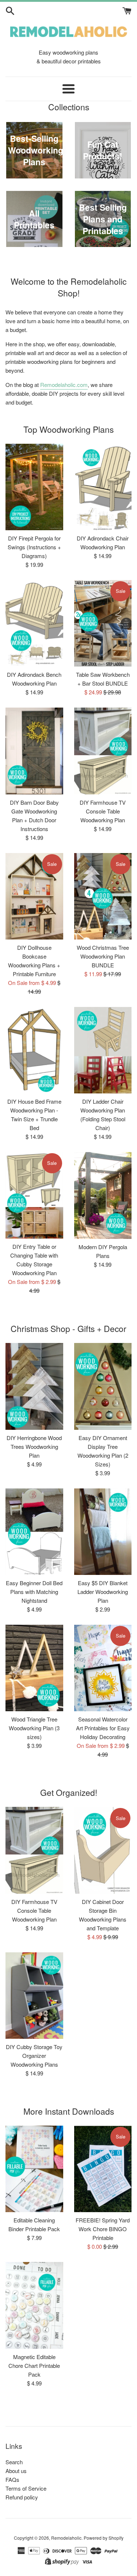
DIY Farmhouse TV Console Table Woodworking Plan (103, 811)
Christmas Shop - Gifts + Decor (68, 1328)
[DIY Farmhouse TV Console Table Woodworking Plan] (103, 751)
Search (14, 2462)
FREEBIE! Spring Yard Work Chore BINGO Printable (103, 2229)
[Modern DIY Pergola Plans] (103, 1195)
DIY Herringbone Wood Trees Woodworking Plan (34, 1446)
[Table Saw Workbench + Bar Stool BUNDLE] (103, 623)
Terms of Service (26, 2488)
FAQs (12, 2479)
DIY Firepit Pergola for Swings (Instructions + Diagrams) (34, 547)
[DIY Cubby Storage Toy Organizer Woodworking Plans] (34, 1996)
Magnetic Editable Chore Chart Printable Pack (34, 2365)
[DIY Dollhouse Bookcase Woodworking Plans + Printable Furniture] (34, 896)
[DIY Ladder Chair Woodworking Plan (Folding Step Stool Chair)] (103, 1050)
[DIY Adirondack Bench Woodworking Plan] (34, 623)
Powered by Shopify (104, 2538)
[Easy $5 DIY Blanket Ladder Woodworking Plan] (103, 1532)
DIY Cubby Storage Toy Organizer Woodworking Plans (34, 2055)
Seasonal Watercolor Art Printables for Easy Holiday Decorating (103, 1728)
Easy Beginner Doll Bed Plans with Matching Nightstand (34, 1592)
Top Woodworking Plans (68, 429)
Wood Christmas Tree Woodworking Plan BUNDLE (103, 956)
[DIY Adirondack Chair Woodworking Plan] (103, 487)
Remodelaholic (66, 2538)
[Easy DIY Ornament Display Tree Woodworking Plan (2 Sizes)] (103, 1386)
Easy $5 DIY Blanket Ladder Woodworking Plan (103, 1592)
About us (16, 2471)
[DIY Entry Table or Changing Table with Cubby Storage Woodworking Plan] (34, 1195)
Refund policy (22, 2497)
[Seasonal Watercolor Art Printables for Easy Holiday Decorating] (103, 1668)
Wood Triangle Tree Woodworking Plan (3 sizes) (34, 1728)
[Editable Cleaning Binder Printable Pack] (34, 2169)
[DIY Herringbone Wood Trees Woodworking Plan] (34, 1386)
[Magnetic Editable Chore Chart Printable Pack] (34, 2305)
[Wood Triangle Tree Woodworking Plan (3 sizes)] (34, 1668)
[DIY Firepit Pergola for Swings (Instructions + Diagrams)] (34, 487)
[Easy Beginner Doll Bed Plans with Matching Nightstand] (34, 1532)
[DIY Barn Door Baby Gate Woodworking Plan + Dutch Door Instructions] (34, 751)
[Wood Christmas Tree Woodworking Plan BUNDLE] (103, 896)
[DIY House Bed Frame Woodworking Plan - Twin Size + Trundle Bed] (34, 1050)
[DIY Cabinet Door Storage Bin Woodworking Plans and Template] (103, 1850)
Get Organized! (69, 1792)
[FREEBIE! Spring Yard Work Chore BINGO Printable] (103, 2169)
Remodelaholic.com (64, 385)
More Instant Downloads (69, 2111)
